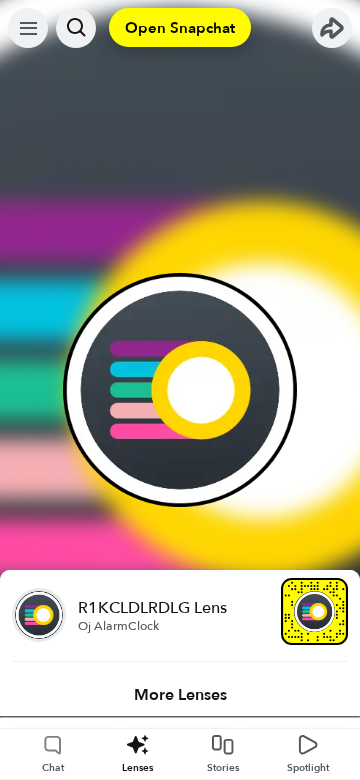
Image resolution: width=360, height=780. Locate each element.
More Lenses (180, 695)
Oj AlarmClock (118, 626)
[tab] (180, 695)
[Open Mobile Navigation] (28, 28)
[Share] (332, 28)
